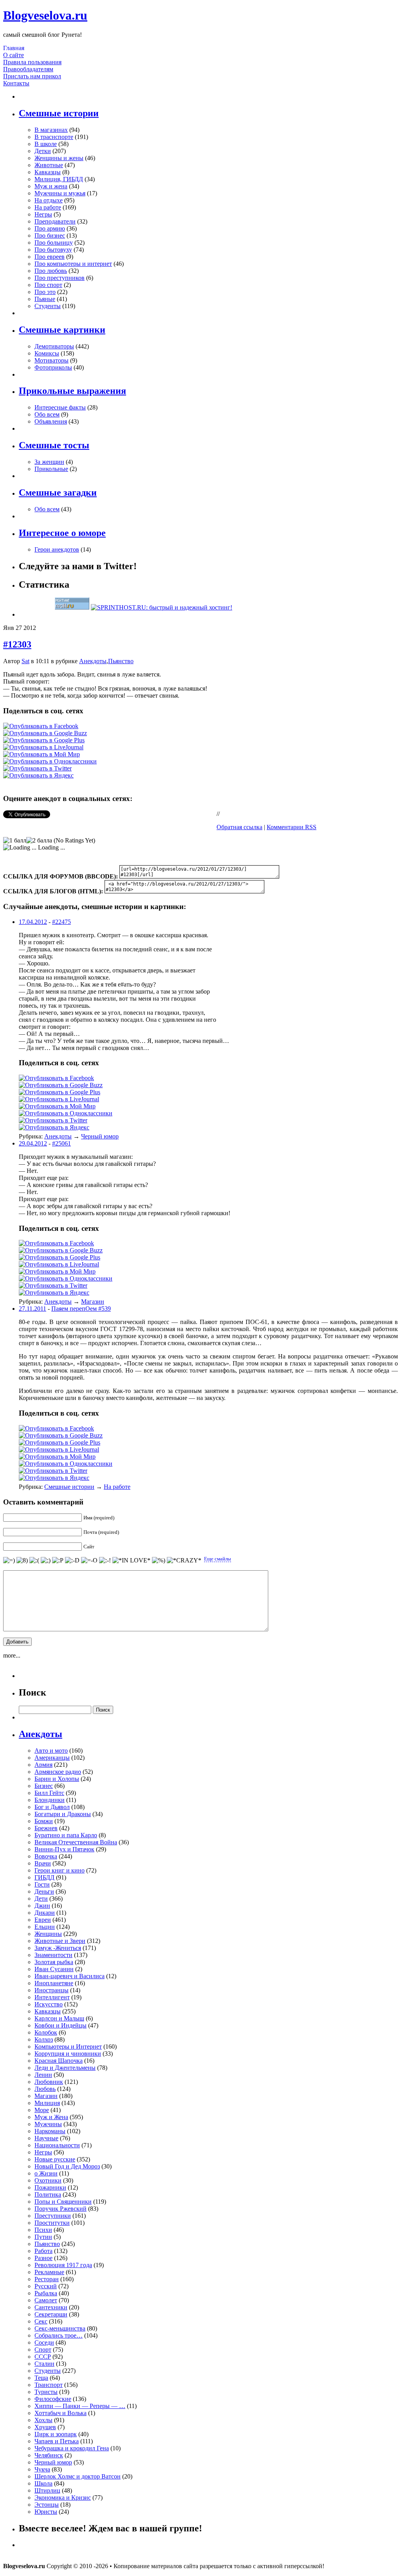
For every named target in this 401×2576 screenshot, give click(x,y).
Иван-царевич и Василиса (70, 1976)
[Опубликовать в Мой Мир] (42, 754)
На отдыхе (49, 200)
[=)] (9, 1560)
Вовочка (46, 1856)
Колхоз (44, 2039)
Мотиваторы (51, 360)
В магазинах (51, 130)
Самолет (46, 2300)
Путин (43, 2237)
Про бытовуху (53, 250)
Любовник (49, 2082)
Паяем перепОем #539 (81, 1309)
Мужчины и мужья (60, 193)
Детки (43, 151)
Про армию (50, 228)
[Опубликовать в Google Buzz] (45, 733)
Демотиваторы (54, 346)
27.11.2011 (33, 1309)
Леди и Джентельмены (65, 2068)
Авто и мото (51, 1751)
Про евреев (50, 257)
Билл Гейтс (49, 1793)
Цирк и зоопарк (56, 2434)
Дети (41, 1899)
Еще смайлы (218, 1559)
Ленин (43, 2075)
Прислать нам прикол (32, 76)
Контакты (16, 83)
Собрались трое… (59, 2335)
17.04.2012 (33, 922)
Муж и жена (51, 186)
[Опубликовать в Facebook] (41, 726)
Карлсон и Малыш (59, 2018)
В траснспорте (54, 137)
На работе (48, 207)
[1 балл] (15, 841)
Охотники (48, 2180)
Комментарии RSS (292, 827)
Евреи (43, 1920)
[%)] (159, 1560)
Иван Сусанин (54, 1969)
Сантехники (51, 2307)
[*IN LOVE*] (131, 1560)
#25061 (61, 1143)
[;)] (46, 1560)
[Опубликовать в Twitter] (37, 768)
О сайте (14, 55)
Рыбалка (46, 2293)
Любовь (45, 2089)
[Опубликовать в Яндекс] (38, 775)
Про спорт (48, 285)
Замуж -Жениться (58, 1948)
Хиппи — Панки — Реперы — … (80, 2406)
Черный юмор (100, 1136)
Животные (49, 165)
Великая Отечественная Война (76, 1842)
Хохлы (43, 2420)
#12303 (17, 644)
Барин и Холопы (57, 1779)
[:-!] (105, 1560)
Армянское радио (58, 1772)
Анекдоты (93, 661)
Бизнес (44, 1786)
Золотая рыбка (54, 1962)
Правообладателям (28, 69)
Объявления (51, 421)
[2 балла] (39, 841)
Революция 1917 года (63, 2265)
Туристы (46, 2392)
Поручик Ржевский (61, 2209)
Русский (46, 2286)
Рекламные (49, 2272)
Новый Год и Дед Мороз (67, 2166)
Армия (43, 1765)
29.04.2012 (33, 1143)
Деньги (44, 1891)
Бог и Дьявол (52, 1807)
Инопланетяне (54, 1983)
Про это (45, 292)
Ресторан (47, 2279)
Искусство (49, 2004)
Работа (43, 2251)
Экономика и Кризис (63, 2498)
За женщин (49, 462)
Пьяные (45, 299)
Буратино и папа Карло (66, 1835)
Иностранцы (51, 1990)
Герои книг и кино (60, 1870)
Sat (25, 661)
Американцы (52, 1758)
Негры (43, 214)
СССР (43, 2357)
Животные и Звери (60, 1941)
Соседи (44, 2342)
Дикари (45, 1913)
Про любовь (51, 271)
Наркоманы (50, 2131)
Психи (43, 2230)
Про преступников (60, 278)
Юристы (46, 2512)
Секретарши (51, 2314)
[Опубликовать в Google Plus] (44, 740)
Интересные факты (60, 407)
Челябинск (49, 2455)
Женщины (48, 1934)
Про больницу (54, 243)
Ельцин (45, 1927)
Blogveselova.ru (45, 15)
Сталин (44, 2364)
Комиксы (47, 353)
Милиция (47, 2103)
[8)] (22, 1560)
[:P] (58, 1560)
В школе (46, 144)
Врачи (43, 1863)
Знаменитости (53, 1955)
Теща (41, 2378)
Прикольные (51, 469)
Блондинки (50, 1800)
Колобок (46, 2032)
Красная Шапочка (59, 2061)
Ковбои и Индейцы (61, 2025)
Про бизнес (50, 235)
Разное (43, 2258)
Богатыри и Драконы (63, 1814)
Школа (43, 2483)
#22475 (61, 922)
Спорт (43, 2350)
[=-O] (89, 1560)
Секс (41, 2321)
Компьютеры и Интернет (68, 2047)
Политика (48, 2194)
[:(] (34, 1560)
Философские (53, 2399)
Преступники (53, 2216)
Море (42, 2110)
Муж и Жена (51, 2117)
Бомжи (44, 1821)
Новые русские (55, 2159)
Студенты (48, 306)
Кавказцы (48, 172)
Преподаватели (55, 221)
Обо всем (47, 414)
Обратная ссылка (239, 827)
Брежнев (46, 1828)
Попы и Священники (63, 2202)
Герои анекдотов (57, 549)
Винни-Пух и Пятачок (64, 1849)
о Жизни (46, 2173)
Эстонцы (47, 2505)
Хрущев (45, 2427)
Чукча (42, 2469)
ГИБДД (44, 1877)
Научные (46, 2138)
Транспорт (49, 2385)
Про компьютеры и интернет (73, 264)
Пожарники (50, 2187)
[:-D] (72, 1560)
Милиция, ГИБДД (59, 179)
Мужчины (48, 2124)
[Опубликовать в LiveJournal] (43, 747)
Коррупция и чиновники (68, 2054)
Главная (14, 48)
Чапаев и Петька (57, 2441)
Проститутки (52, 2223)
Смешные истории (69, 1487)
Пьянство (121, 661)
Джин (42, 1906)
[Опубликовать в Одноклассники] (50, 761)
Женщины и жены (59, 158)
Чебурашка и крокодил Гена (72, 2448)
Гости (42, 1884)
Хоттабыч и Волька (61, 2413)
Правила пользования (32, 62)
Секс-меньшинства (60, 2328)
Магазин (93, 1302)
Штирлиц (47, 2490)
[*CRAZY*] (184, 1560)
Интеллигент (52, 1997)
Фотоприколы (53, 367)
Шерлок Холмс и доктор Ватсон (78, 2476)
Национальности (57, 2145)
